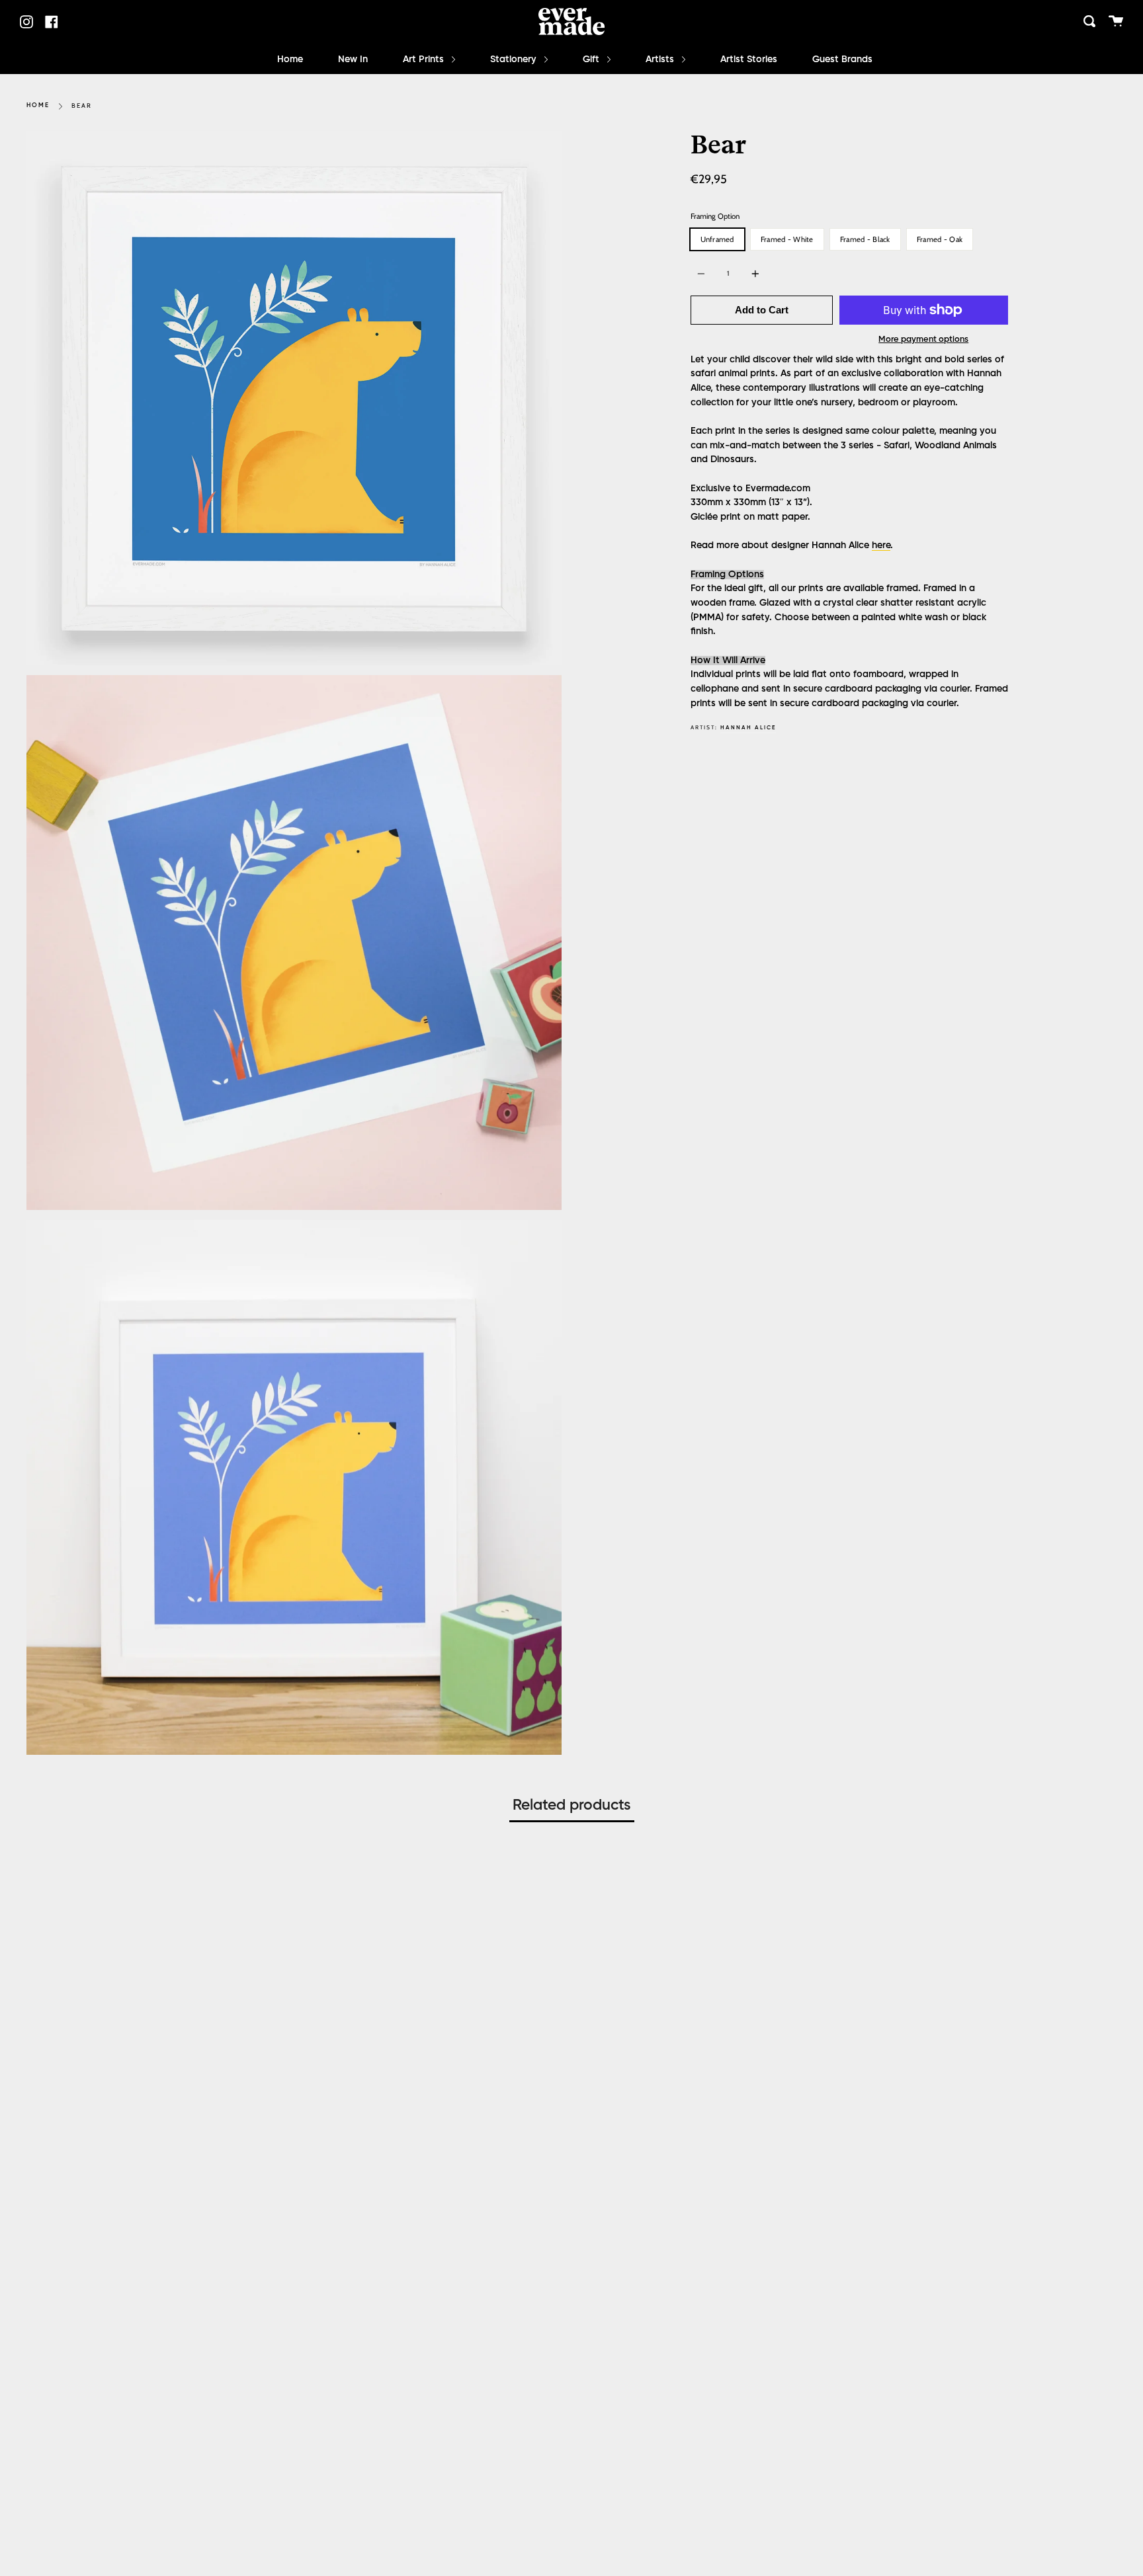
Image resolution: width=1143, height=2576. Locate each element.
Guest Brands (842, 60)
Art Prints (425, 60)
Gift (592, 60)
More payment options (923, 340)
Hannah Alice (748, 728)
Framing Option (715, 216)
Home (290, 60)
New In (353, 60)
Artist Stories (749, 60)
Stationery (515, 60)
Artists (661, 60)
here (881, 545)
